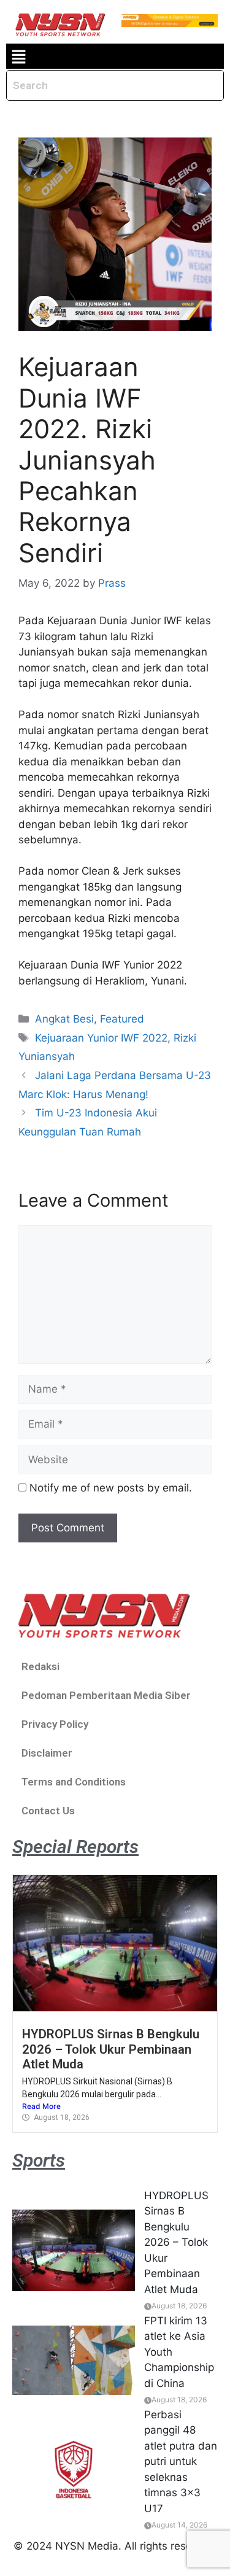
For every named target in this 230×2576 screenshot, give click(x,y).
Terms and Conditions (74, 1782)
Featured (122, 1019)
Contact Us (48, 1811)
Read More (41, 2106)
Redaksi (40, 1666)
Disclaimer (47, 1753)
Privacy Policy (55, 1724)
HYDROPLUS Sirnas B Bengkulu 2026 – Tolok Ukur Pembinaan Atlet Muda (111, 2049)
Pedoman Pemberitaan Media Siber (106, 1695)
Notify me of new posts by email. (111, 1488)
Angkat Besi (64, 1019)
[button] (18, 56)
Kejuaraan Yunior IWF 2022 (101, 1038)
